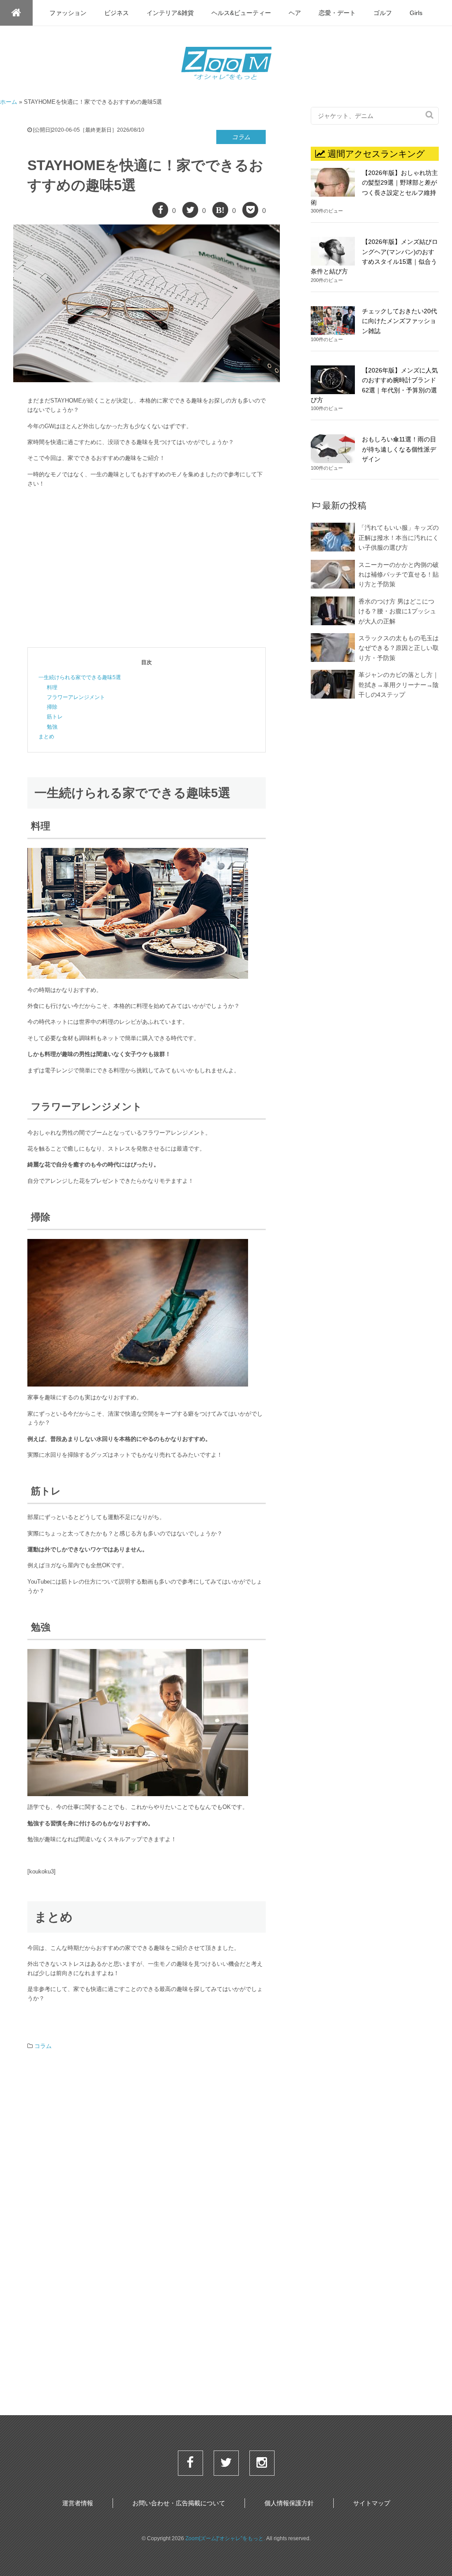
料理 (52, 688)
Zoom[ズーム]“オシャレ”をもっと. (225, 2538)
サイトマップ (372, 2503)
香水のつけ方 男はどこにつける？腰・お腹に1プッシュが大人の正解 (397, 611)
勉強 (52, 727)
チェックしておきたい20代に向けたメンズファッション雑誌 (399, 321)
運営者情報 (78, 2503)
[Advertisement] (147, 568)
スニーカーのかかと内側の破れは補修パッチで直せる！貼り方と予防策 (399, 575)
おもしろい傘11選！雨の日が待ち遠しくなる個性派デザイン (399, 449)
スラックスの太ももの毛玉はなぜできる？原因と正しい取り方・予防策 (399, 648)
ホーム (9, 102)
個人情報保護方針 (289, 2503)
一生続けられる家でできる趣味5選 (80, 677)
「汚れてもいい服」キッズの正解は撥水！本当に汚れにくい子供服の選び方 (399, 538)
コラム (241, 137)
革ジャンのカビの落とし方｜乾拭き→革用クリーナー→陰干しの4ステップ (399, 685)
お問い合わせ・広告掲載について (179, 2503)
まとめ (46, 737)
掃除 (52, 707)
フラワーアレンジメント (76, 697)
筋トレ (55, 717)
